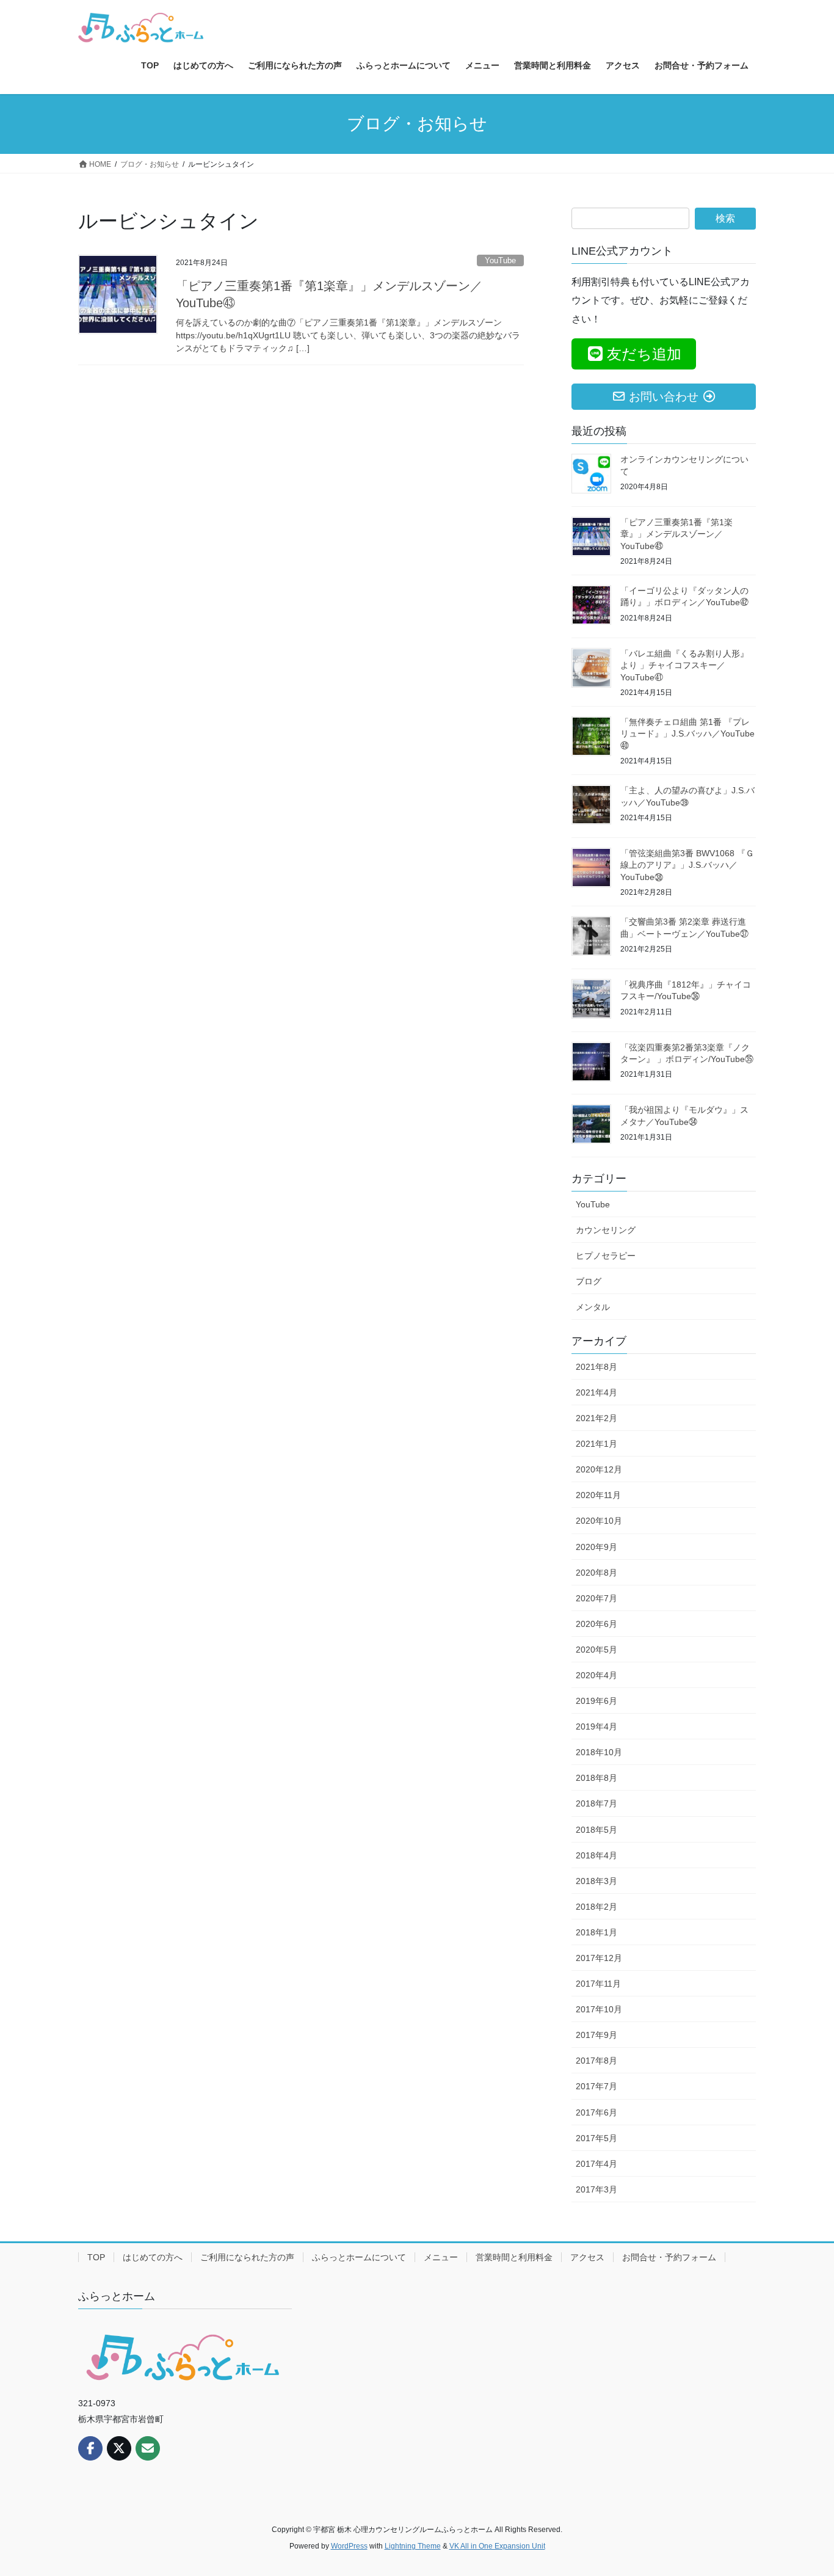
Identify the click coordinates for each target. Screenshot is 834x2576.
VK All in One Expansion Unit (497, 2546)
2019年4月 (596, 1726)
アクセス (587, 2257)
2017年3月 (596, 2189)
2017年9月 (596, 2035)
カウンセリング (606, 1230)
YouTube (500, 260)
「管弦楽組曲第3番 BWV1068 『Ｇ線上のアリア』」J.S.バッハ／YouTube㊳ (687, 865)
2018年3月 (596, 1881)
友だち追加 (644, 354)
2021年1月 (596, 1444)
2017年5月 (596, 2138)
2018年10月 (599, 1752)
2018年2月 (596, 1907)
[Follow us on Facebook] (90, 2448)
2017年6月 (596, 2112)
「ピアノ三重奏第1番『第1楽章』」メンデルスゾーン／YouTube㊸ (676, 534)
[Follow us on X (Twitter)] (119, 2448)
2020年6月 (596, 1624)
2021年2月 (596, 1418)
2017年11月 (598, 1984)
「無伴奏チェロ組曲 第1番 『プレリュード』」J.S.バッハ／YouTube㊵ (687, 734)
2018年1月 (596, 1932)
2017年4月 (596, 2164)
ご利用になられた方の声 (247, 2257)
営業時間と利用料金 (514, 2257)
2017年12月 (599, 1958)
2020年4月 (596, 1675)
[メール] (148, 2448)
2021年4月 (596, 1392)
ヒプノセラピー (606, 1256)
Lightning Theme (413, 2546)
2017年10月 (599, 2009)
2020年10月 (599, 1521)
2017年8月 (596, 2061)
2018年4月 (596, 1855)
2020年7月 (596, 1598)
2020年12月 (599, 1469)
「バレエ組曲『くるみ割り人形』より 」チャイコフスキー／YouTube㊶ (684, 665)
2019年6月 (596, 1701)
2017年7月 (596, 2086)
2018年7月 (596, 1803)
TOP (96, 2257)
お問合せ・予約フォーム (669, 2257)
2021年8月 (596, 1367)
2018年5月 (596, 1830)
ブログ (589, 1281)
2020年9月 (596, 1547)
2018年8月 (596, 1778)
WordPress (349, 2546)
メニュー (441, 2257)
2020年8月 (596, 1573)
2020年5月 (596, 1650)
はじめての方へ (153, 2257)
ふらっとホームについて (359, 2257)
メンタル (593, 1307)
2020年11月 (598, 1495)
